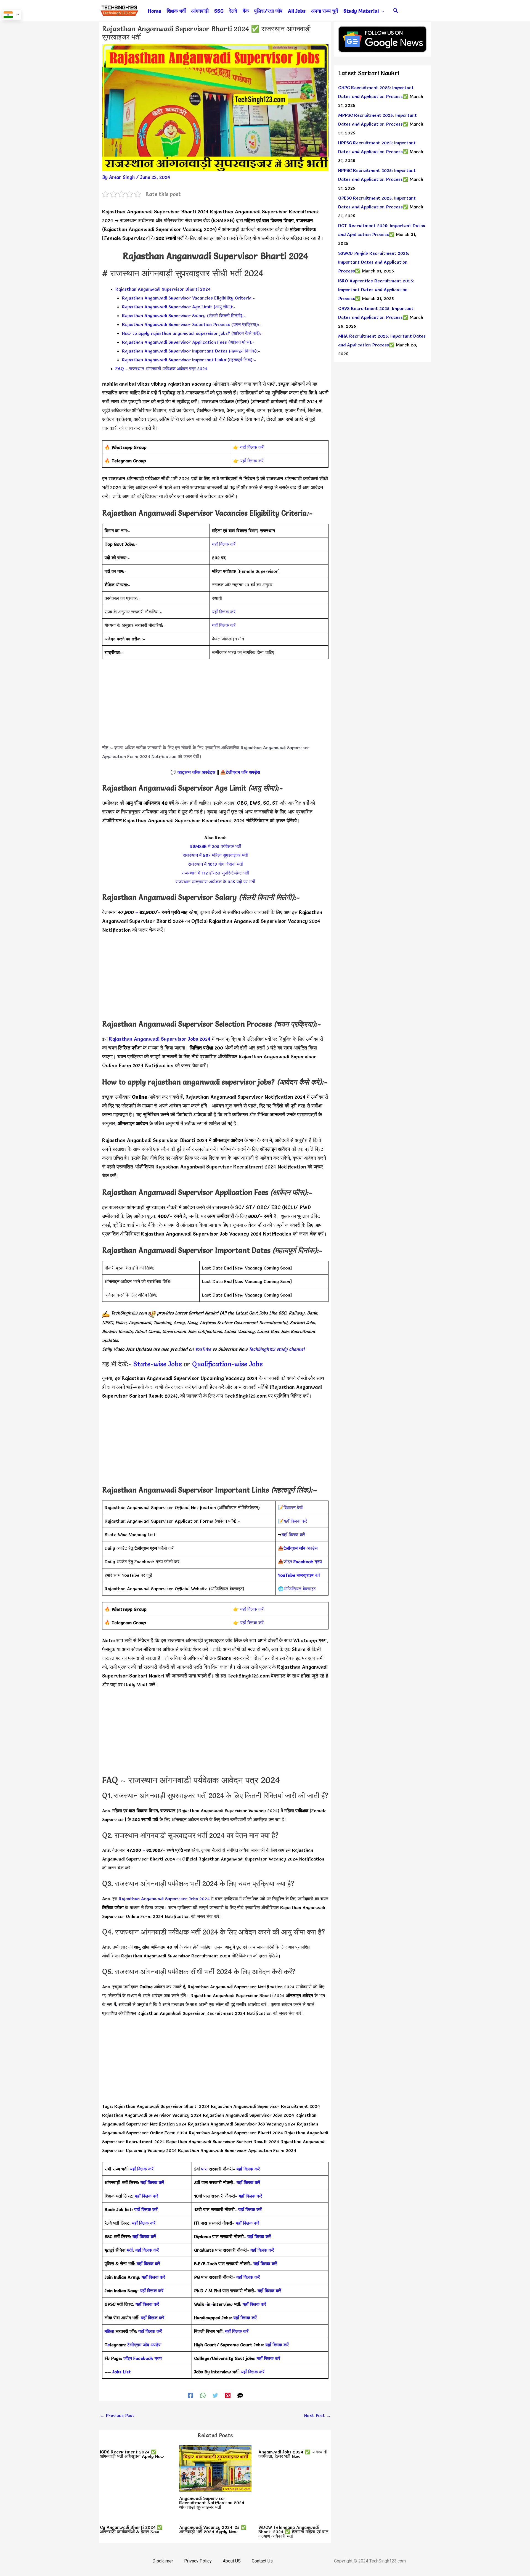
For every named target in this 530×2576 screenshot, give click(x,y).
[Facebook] (190, 2395)
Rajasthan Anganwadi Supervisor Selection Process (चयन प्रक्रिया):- (192, 324)
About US (232, 2561)
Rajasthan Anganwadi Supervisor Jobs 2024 (160, 1039)
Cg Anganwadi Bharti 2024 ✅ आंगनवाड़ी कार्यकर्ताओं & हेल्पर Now (131, 2529)
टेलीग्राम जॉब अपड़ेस (243, 772)
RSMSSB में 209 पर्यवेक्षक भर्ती (215, 846)
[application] (381, 11)
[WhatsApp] (203, 2395)
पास (204, 2169)
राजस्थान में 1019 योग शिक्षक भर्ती (215, 864)
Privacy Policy (198, 2561)
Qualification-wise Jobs (227, 1364)
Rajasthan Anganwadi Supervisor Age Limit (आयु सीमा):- (179, 307)
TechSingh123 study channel (277, 1349)
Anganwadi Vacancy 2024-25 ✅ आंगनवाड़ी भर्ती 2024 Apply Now (213, 2529)
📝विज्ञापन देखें (290, 1507)
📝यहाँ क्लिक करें (292, 1521)
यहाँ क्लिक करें (252, 447)
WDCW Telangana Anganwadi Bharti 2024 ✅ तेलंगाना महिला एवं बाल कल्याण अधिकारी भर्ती (293, 2532)
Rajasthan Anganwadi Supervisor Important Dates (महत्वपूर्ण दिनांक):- (191, 351)
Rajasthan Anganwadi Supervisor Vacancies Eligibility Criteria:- (188, 298)
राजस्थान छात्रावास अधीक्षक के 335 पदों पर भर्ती (215, 882)
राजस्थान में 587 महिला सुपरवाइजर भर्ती (215, 855)
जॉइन (303, 1562)
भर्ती (130, 2250)
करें (299, 1575)
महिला (110, 2331)
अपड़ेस (301, 1548)
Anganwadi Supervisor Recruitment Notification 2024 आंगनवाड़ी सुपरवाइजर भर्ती (212, 2503)
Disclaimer (163, 2561)
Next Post (317, 2415)
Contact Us (262, 2561)
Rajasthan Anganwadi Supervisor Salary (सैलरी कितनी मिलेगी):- (184, 316)
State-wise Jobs (158, 1364)
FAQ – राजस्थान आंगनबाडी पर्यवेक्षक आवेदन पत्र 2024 (161, 369)
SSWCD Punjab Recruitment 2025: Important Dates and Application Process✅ (374, 262)
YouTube (202, 1349)
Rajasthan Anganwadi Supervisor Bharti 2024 (163, 289)
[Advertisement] (215, 704)
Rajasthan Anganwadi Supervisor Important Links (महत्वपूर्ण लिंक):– (189, 360)
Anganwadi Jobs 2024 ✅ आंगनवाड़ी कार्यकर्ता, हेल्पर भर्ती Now (293, 2454)
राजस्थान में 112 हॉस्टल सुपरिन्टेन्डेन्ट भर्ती (215, 873)
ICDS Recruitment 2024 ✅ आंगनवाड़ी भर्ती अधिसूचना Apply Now (132, 2454)
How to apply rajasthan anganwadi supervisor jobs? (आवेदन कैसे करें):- (193, 333)
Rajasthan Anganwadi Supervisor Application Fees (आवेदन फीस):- (188, 342)
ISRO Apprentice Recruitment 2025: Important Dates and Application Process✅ (376, 290)
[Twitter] (215, 2395)
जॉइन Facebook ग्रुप (143, 2358)
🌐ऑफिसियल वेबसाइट (297, 1589)
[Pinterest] (228, 2395)
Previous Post (117, 2415)
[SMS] (240, 2395)
